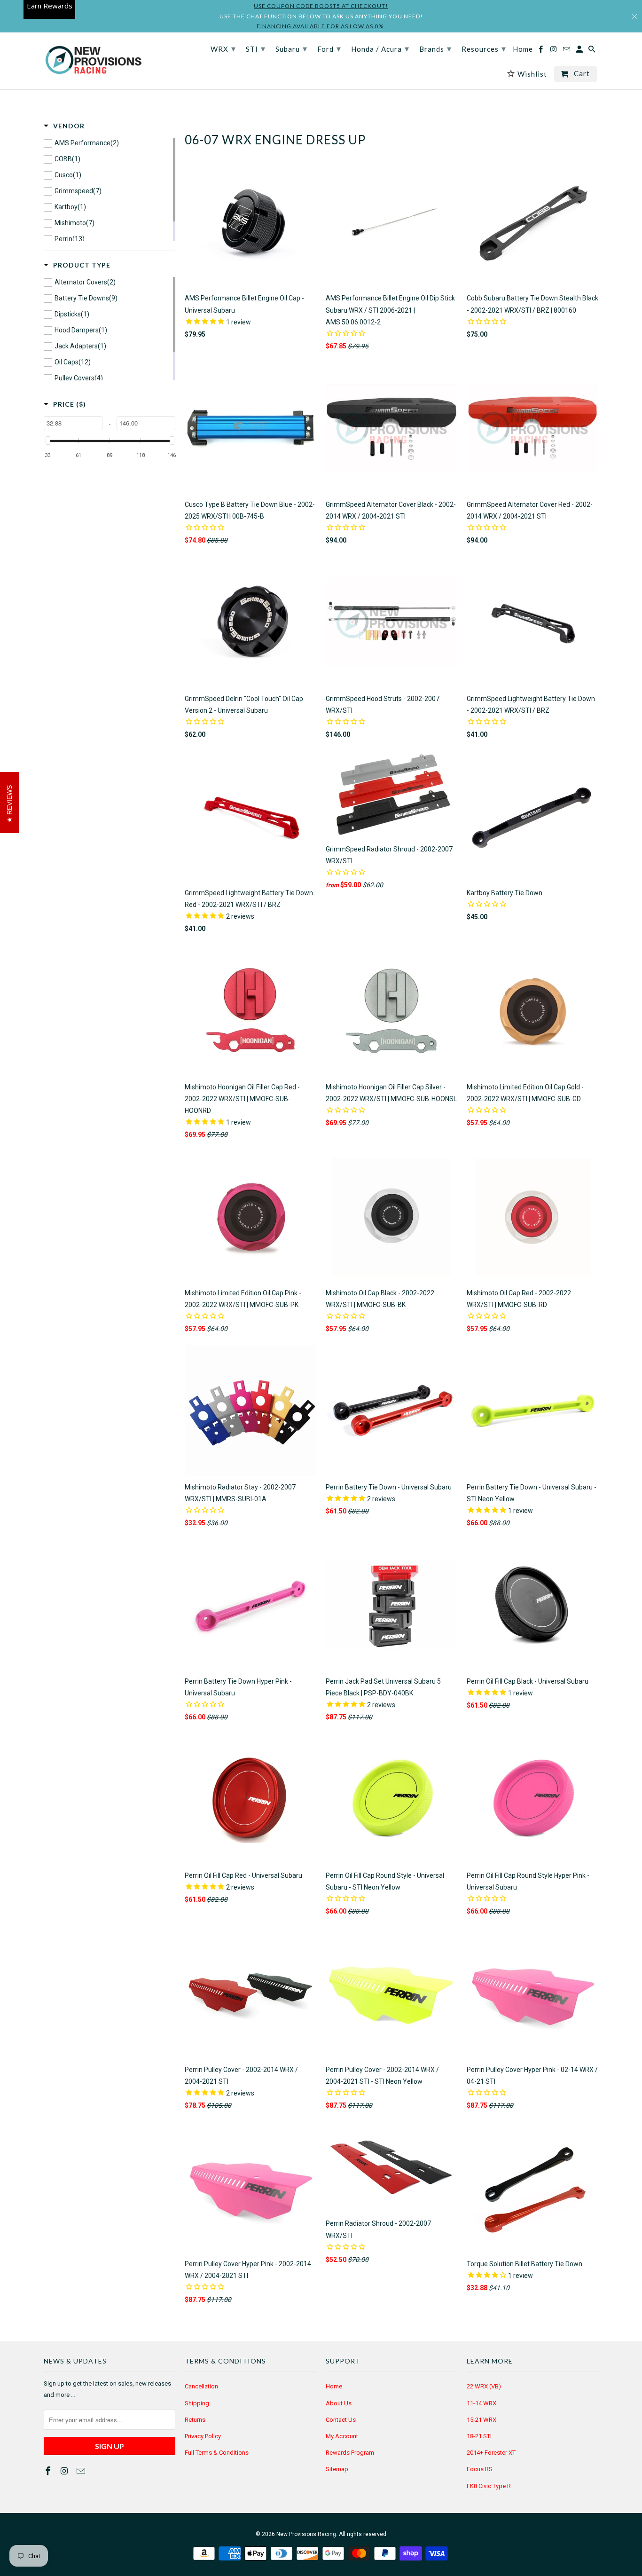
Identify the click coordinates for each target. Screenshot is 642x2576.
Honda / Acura (380, 48)
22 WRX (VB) (484, 2386)
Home (334, 2386)
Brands (435, 48)
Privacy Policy (203, 2436)
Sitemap (337, 2469)
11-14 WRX (481, 2403)
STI (256, 48)
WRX (223, 48)
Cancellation (201, 2386)
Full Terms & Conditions (217, 2453)
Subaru (291, 48)
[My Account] (580, 51)
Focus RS (480, 2469)
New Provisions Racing (306, 2534)
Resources (484, 48)
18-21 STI (479, 2436)
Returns (195, 2420)
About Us (339, 2403)
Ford (329, 48)
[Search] (593, 51)
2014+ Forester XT (491, 2453)
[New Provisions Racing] (93, 61)
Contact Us (341, 2420)
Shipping (197, 2403)
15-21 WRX (481, 2420)
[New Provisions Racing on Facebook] (49, 2471)
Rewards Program (350, 2453)
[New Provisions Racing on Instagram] (65, 2471)
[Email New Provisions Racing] (82, 2471)
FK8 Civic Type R (489, 2486)
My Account (342, 2436)
